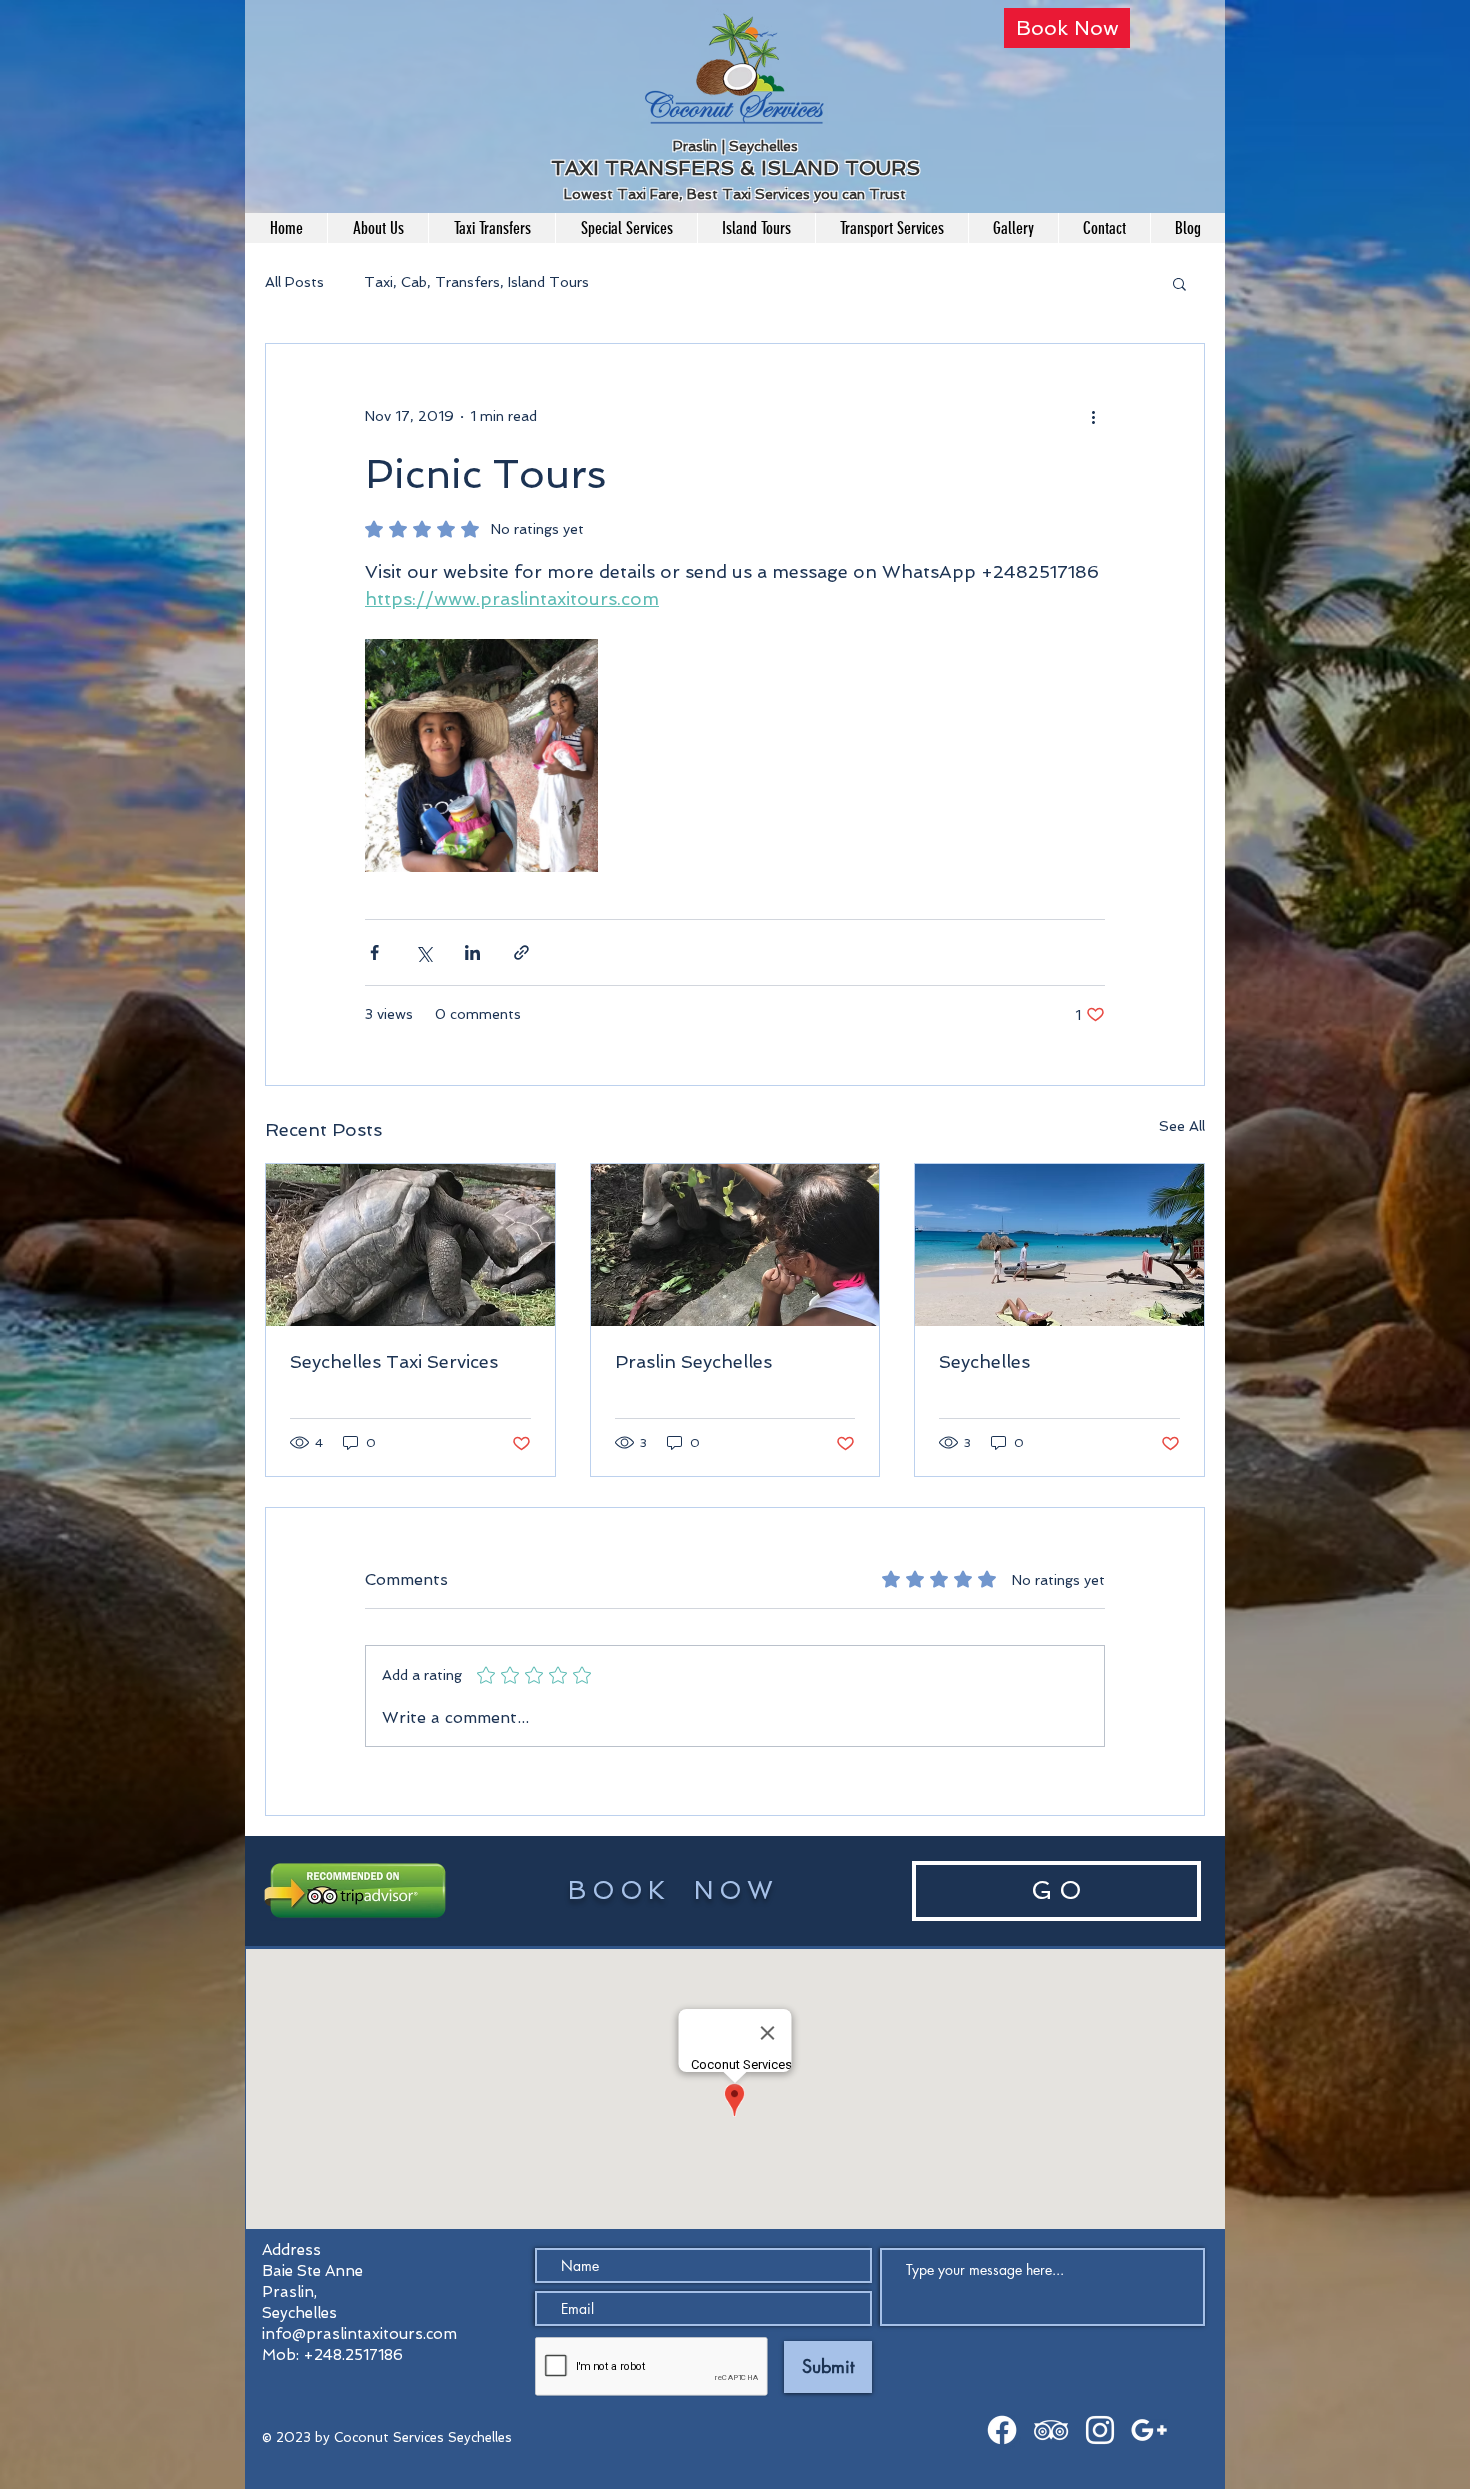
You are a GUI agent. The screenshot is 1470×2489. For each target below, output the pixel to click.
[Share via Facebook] (374, 952)
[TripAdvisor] (1051, 2430)
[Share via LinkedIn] (472, 952)
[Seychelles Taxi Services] (410, 1245)
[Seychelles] (1059, 1245)
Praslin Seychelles (693, 1361)
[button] (1179, 283)
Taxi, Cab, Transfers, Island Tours (476, 282)
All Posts (294, 282)
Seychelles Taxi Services (394, 1361)
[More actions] (1093, 416)
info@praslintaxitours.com (359, 2334)
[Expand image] (481, 755)
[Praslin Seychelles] (735, 1245)
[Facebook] (1002, 2430)
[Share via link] (521, 952)
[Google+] (1149, 2430)
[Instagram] (1100, 2430)
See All (1182, 1126)
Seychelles (984, 1361)
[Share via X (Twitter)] (423, 952)
